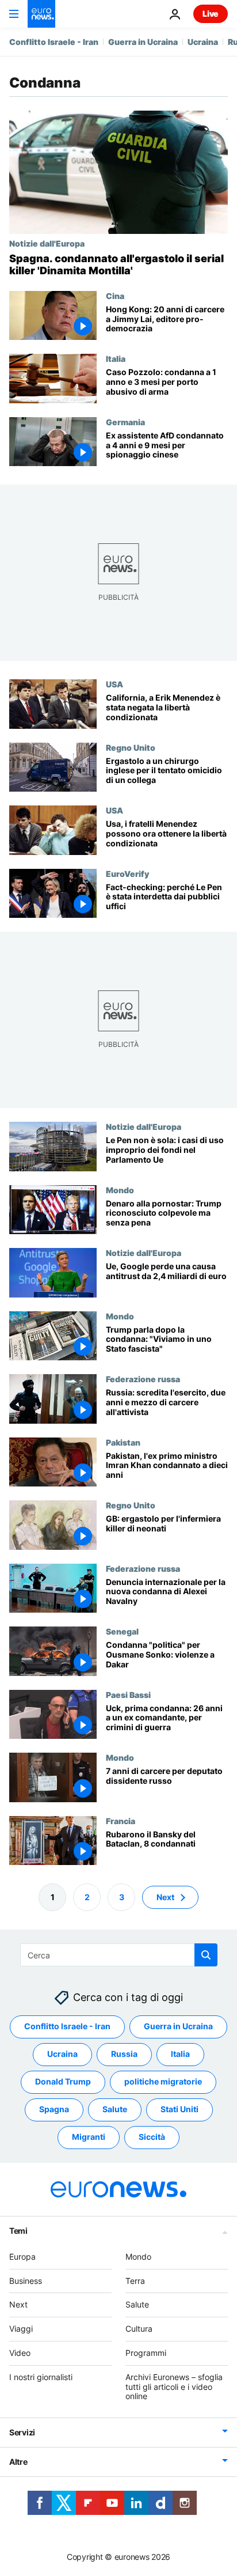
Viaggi (21, 2329)
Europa (22, 2257)
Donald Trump (63, 2082)
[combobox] (119, 1955)
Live (211, 14)
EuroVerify (127, 873)
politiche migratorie (163, 2082)
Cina (115, 296)
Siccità (152, 2137)
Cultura (139, 2329)
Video (20, 2353)
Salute (115, 2110)
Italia (116, 358)
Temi (18, 2231)
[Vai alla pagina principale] (41, 14)
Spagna (54, 2110)
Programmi (146, 2353)
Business (26, 2281)
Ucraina (203, 42)
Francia (121, 1821)
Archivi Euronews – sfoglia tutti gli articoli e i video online (174, 2387)
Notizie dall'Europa (47, 243)
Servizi (22, 2432)
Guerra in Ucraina (143, 42)
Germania (125, 422)
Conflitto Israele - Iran (54, 42)
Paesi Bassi (128, 1694)
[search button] (206, 1955)
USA (114, 684)
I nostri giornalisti (41, 2377)
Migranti (89, 2137)
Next (165, 1897)
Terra (135, 2281)
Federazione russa (143, 1379)
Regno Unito (131, 747)
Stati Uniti (179, 2110)
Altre (18, 2462)
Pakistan (123, 1442)
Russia (124, 2054)
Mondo (120, 1190)
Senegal (122, 1631)
